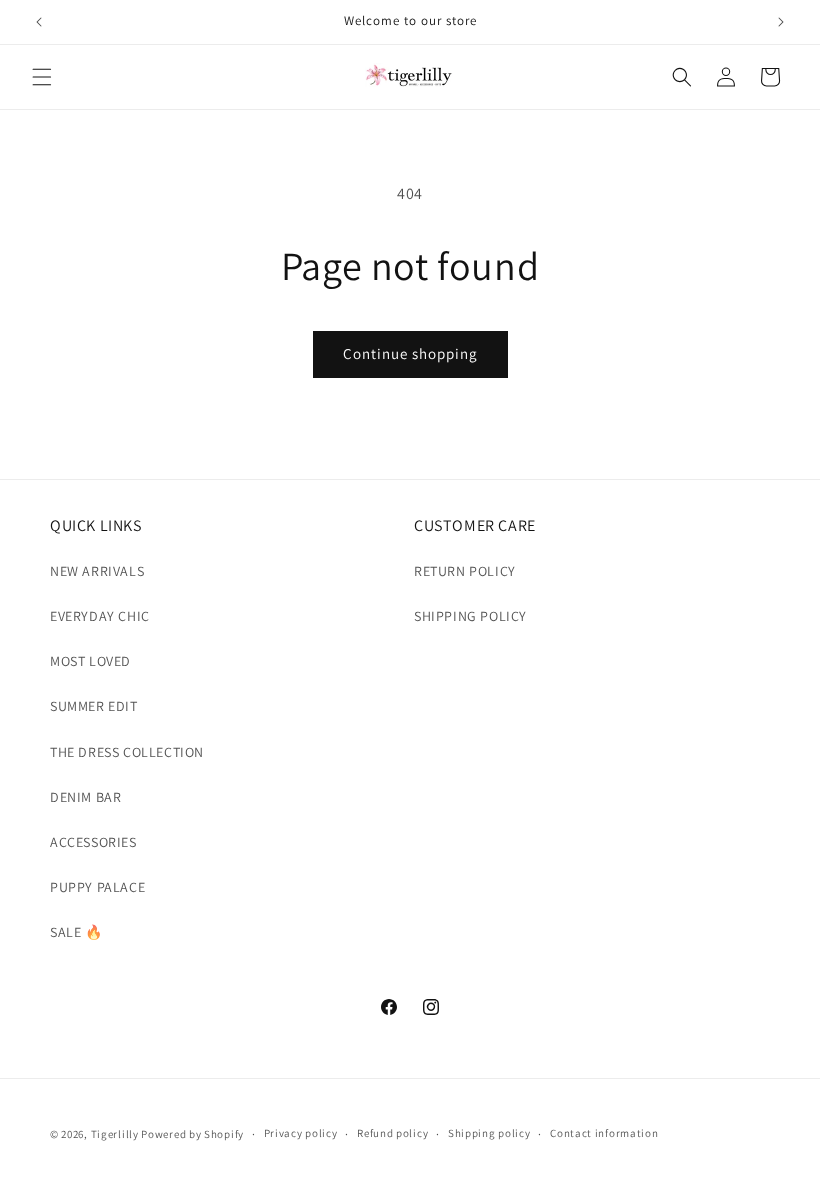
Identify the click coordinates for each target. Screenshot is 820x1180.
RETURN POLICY (465, 571)
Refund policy (392, 1133)
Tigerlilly (115, 1134)
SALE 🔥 (76, 932)
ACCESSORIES (93, 842)
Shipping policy (489, 1133)
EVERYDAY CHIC (100, 616)
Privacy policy (301, 1133)
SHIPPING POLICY (470, 616)
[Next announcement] (781, 22)
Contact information (604, 1133)
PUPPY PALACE (97, 887)
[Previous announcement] (39, 22)
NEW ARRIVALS (97, 571)
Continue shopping (410, 353)
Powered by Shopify (192, 1134)
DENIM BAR (85, 797)
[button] (42, 77)
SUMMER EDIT (94, 706)
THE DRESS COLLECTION (127, 752)
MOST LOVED (90, 661)
